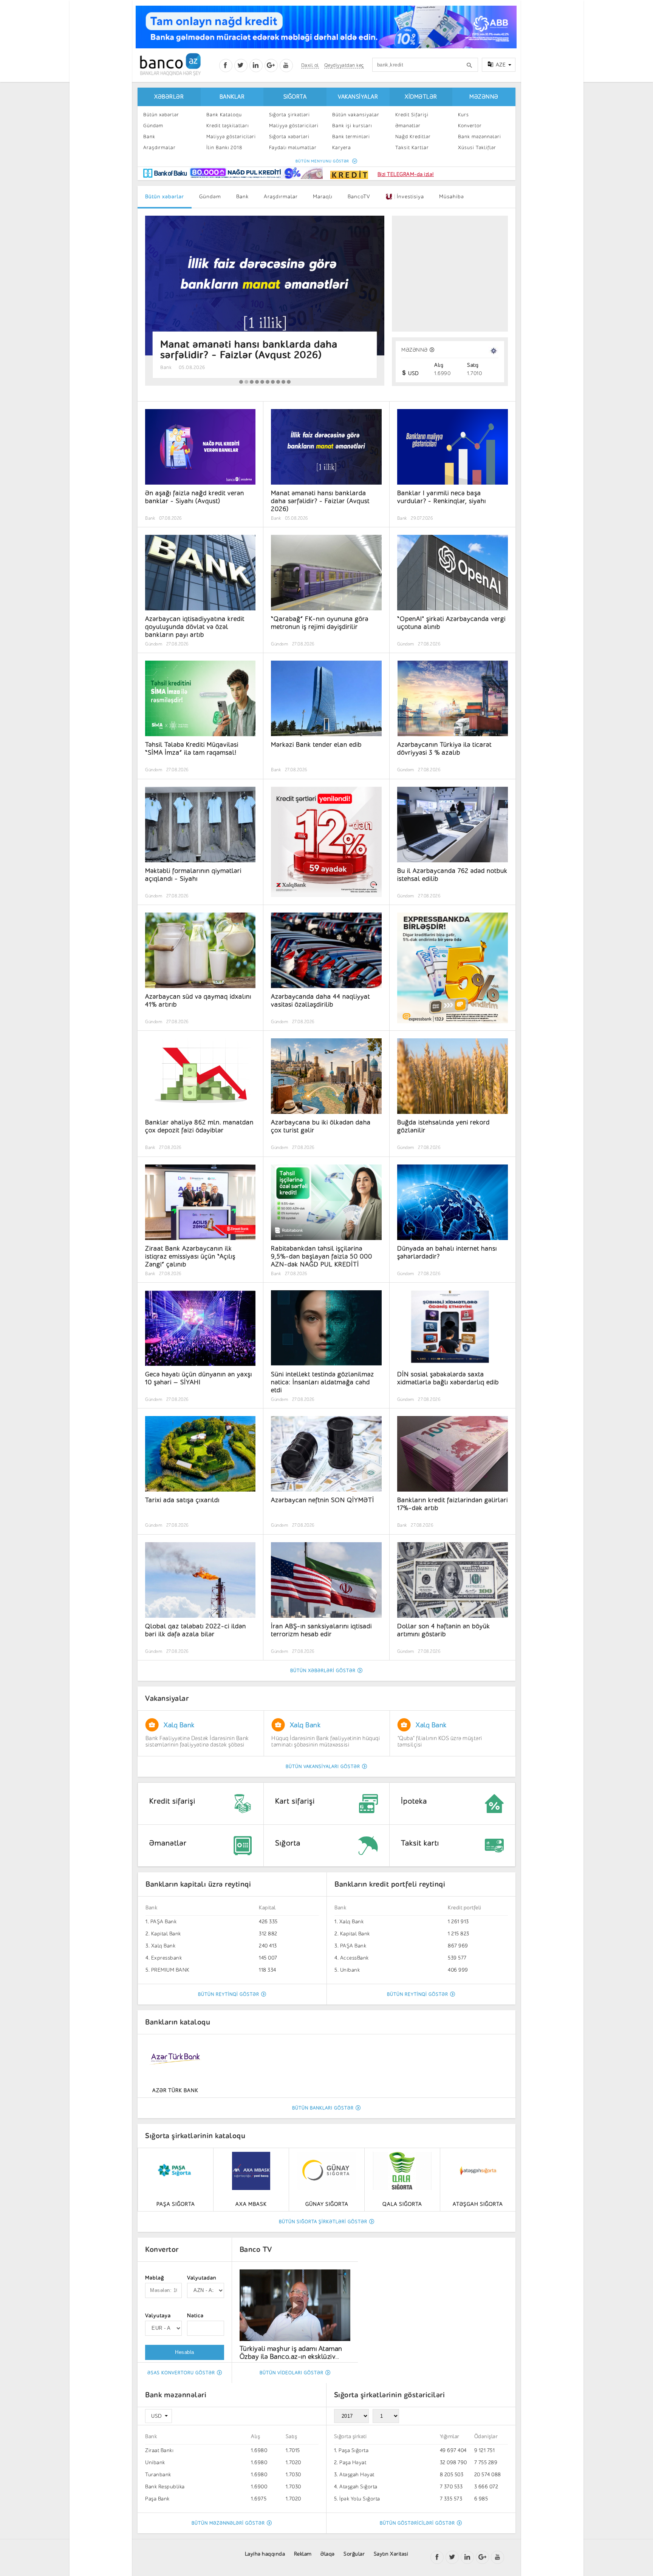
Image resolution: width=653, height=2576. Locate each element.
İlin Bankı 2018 (224, 147)
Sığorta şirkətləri (289, 115)
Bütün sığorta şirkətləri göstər (323, 2222)
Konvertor (470, 126)
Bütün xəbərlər (161, 115)
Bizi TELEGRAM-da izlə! (406, 174)
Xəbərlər (169, 97)
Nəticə (195, 2316)
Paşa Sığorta (354, 2450)
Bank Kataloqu (224, 115)
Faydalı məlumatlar (293, 147)
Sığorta (295, 97)
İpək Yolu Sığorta (360, 2499)
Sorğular (354, 2554)
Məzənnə (484, 97)
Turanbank (158, 2475)
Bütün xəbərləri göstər (323, 1671)
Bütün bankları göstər (323, 2108)
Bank (149, 137)
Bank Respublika (360, 1958)
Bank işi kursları (352, 126)
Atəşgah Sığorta (358, 2487)
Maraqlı (323, 197)
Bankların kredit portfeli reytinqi (201, 1884)
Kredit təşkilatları (227, 126)
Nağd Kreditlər (413, 137)
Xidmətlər (421, 97)
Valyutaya (158, 2316)
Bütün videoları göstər (292, 2373)
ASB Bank (352, 1946)
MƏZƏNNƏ (415, 350)
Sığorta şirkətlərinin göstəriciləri (390, 2395)
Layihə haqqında (265, 2554)
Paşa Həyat (353, 2462)
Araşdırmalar (159, 147)
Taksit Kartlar (412, 147)
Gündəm (153, 126)
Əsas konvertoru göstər (181, 2373)
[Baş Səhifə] (170, 64)
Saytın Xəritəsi (391, 2554)
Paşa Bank (157, 2499)
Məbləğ (155, 2278)
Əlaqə (328, 2554)
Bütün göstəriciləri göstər (417, 2523)
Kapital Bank (166, 1934)
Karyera (342, 147)
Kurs (463, 115)
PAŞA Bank (164, 1946)
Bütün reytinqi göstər (229, 1994)
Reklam (303, 2554)
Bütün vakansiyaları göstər (323, 1767)
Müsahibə (452, 197)
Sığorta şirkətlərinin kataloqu (195, 2136)
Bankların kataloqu (178, 2022)
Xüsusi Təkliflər (477, 147)
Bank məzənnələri (480, 137)
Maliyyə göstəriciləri (231, 137)
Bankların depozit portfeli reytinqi (393, 1884)
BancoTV (359, 197)
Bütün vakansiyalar (356, 115)
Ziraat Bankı (159, 2450)
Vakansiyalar (358, 97)
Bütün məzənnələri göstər (228, 2523)
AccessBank (166, 1958)
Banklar (232, 97)
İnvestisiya (408, 197)
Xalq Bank (163, 1922)
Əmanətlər (408, 126)
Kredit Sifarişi (412, 115)
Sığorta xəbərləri (289, 137)
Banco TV (256, 2249)
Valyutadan (202, 2278)
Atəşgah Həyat (357, 2475)
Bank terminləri (351, 137)
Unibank (161, 1970)
